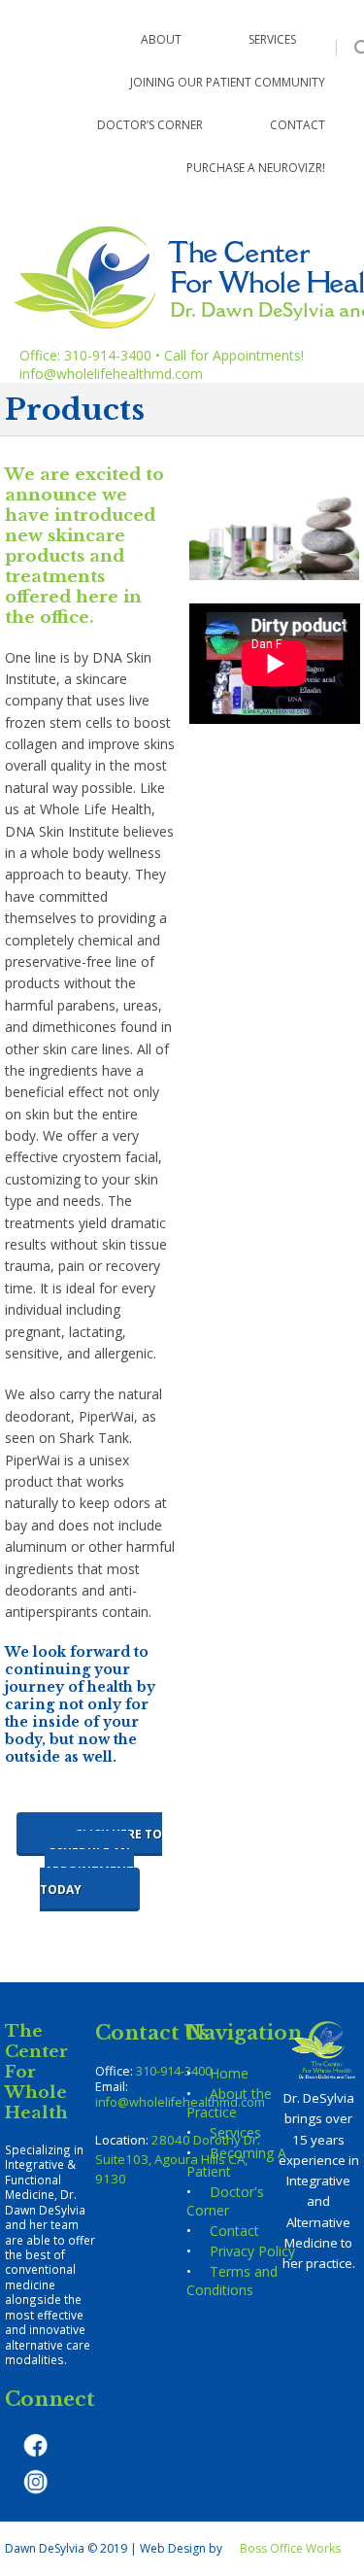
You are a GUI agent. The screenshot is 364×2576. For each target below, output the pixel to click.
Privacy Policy (252, 2251)
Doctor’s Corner (150, 125)
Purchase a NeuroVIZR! (256, 168)
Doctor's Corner (225, 2201)
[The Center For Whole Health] (7, 9)
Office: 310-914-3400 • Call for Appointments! (162, 355)
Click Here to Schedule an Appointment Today (101, 1862)
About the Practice (229, 2103)
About (161, 39)
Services (272, 39)
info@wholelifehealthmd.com (111, 374)
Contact (298, 125)
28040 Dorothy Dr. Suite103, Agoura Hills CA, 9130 (178, 2159)
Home (229, 2073)
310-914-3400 (174, 2071)
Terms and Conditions (232, 2281)
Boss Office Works (290, 2548)
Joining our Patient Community (228, 82)
